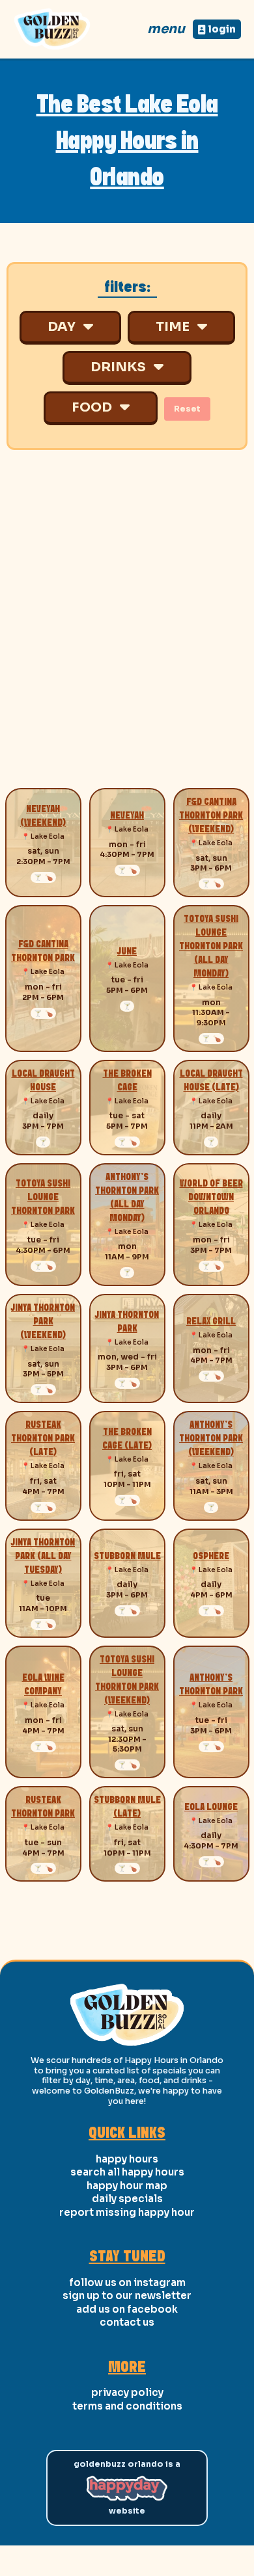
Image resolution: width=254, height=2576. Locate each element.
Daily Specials (127, 2199)
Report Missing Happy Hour (127, 2212)
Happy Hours (127, 2159)
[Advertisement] (127, 629)
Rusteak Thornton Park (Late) (43, 1439)
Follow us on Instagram (127, 2282)
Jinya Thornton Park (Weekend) (43, 1322)
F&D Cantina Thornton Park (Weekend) (211, 816)
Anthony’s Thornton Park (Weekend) (211, 1439)
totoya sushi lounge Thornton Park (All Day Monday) (211, 947)
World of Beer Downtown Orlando (211, 1198)
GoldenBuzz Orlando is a (127, 2464)
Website (127, 2511)
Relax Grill (211, 1322)
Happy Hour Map (127, 2186)
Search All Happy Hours (127, 2172)
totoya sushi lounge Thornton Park (43, 1198)
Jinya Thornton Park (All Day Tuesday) (43, 1557)
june (127, 952)
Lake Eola (48, 836)
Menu (166, 29)
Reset (187, 409)
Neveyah (127, 816)
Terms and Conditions (127, 2406)
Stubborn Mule (127, 1557)
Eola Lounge (211, 1807)
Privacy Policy (127, 2392)
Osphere (211, 1557)
